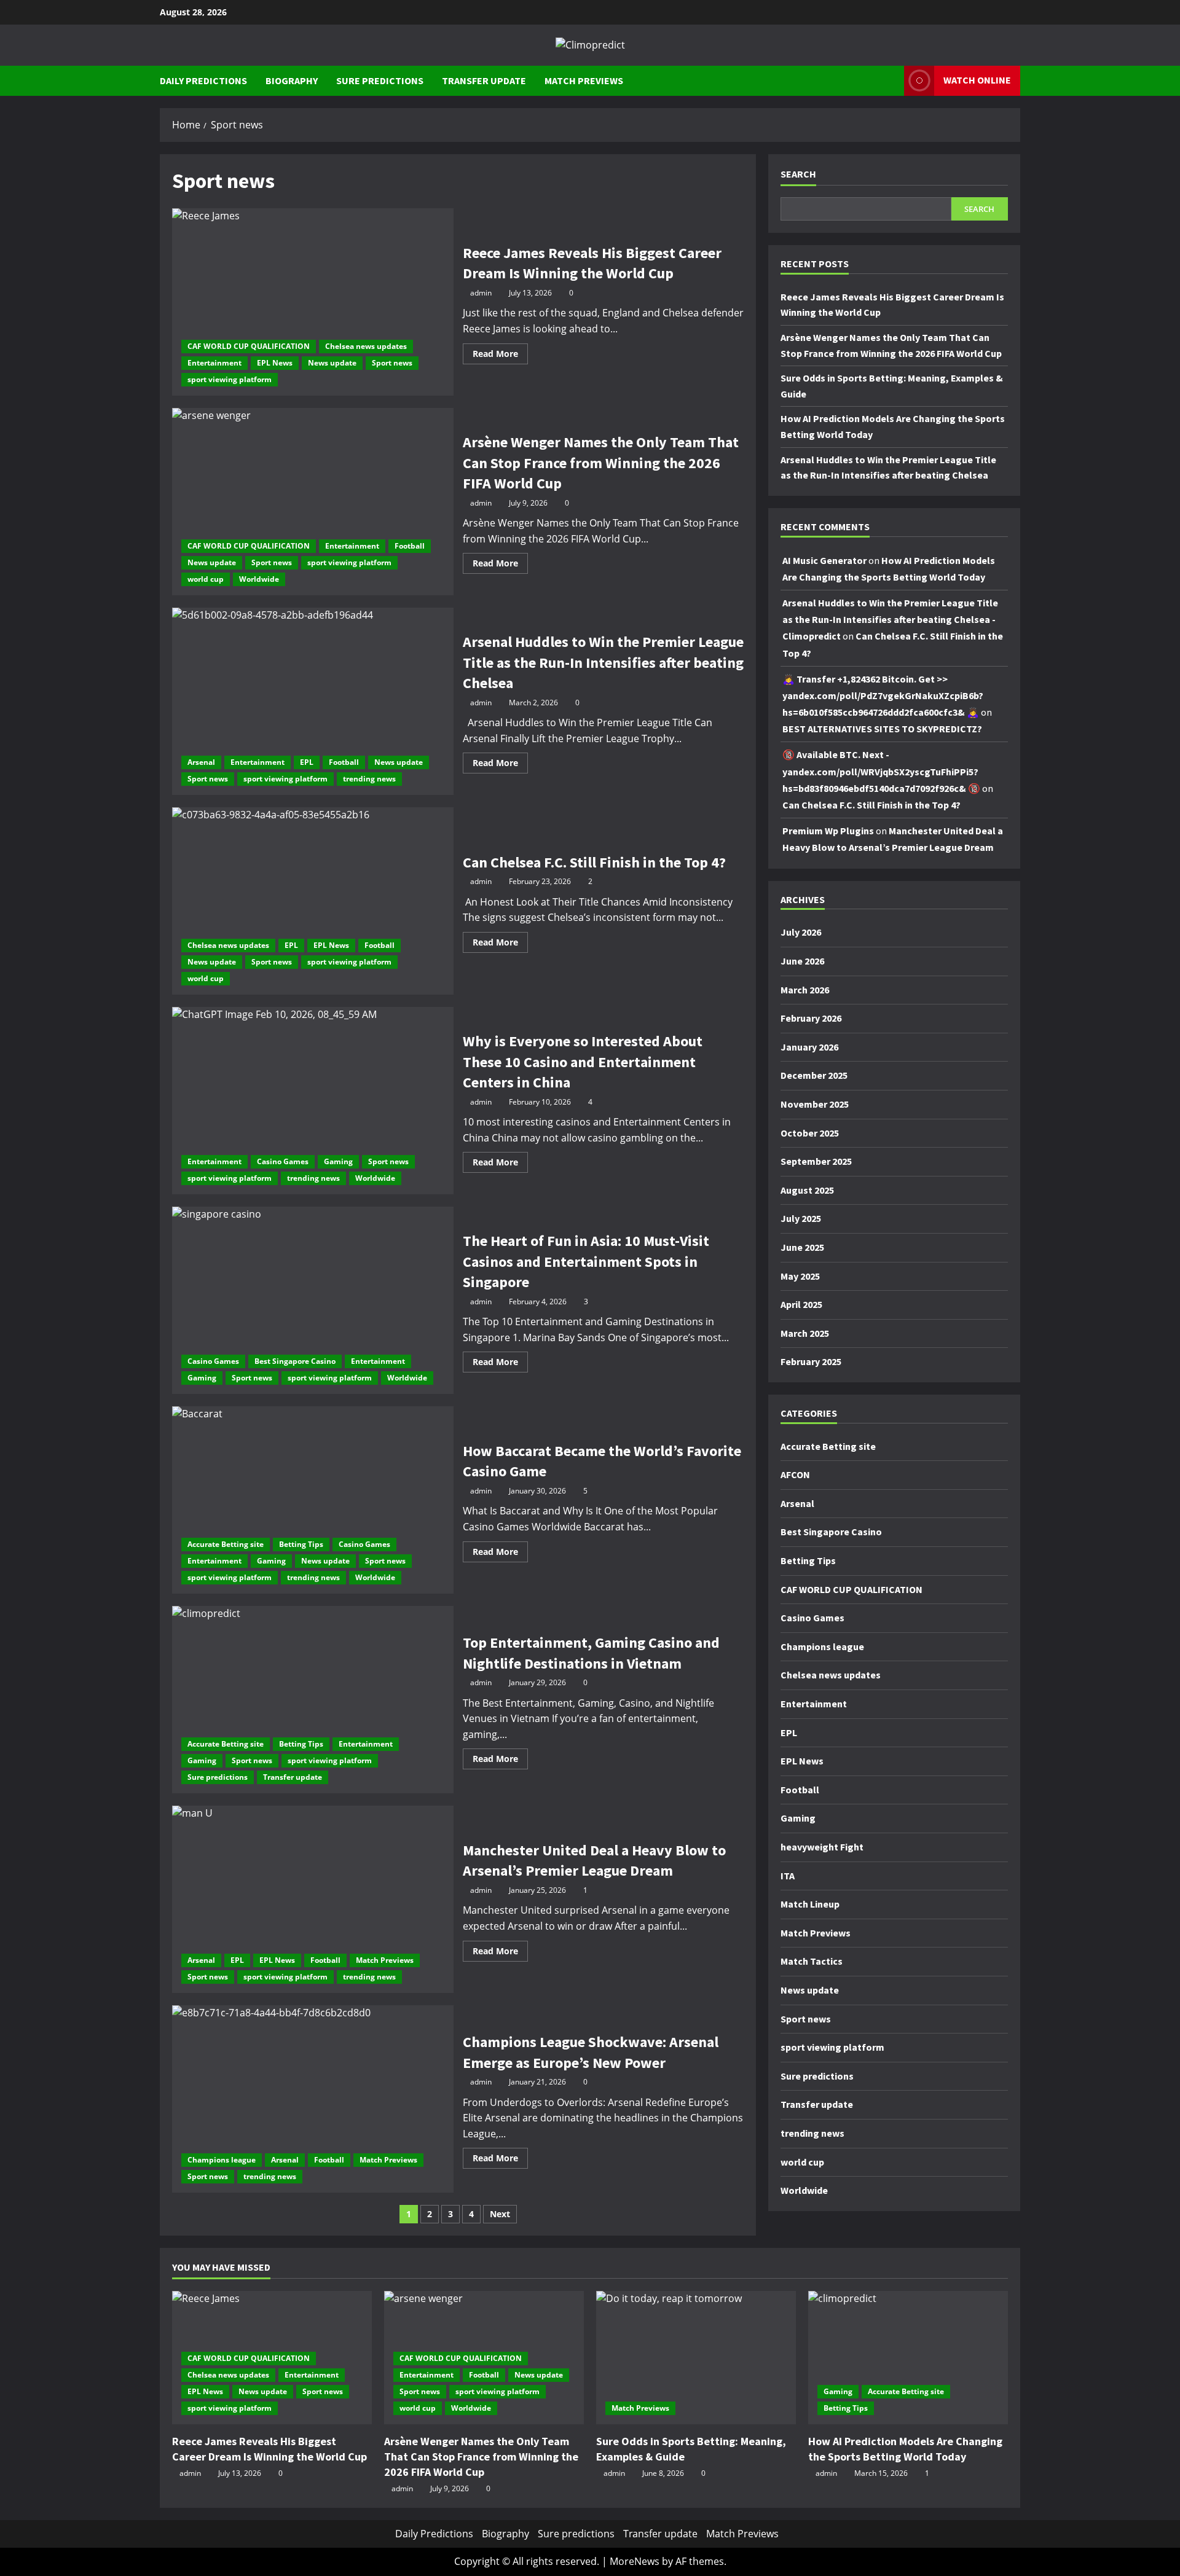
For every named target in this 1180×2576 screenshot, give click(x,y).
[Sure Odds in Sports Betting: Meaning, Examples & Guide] (696, 2358)
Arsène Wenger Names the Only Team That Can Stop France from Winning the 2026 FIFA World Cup (313, 502)
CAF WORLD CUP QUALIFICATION (249, 346)
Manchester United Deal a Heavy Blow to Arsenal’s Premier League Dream (313, 1899)
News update (332, 363)
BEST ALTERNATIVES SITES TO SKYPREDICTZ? (882, 729)
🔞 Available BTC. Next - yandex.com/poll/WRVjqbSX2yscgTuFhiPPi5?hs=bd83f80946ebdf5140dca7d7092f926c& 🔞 (881, 772)
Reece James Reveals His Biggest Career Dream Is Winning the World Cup (313, 302)
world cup (206, 579)
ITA (788, 1876)
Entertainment (214, 363)
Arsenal (201, 762)
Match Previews (584, 80)
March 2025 (805, 1333)
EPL (307, 762)
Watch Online (977, 80)
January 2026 (809, 1047)
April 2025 (801, 1305)
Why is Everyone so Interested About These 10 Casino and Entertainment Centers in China (313, 1101)
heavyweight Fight (822, 1847)
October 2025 (810, 1133)
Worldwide (259, 579)
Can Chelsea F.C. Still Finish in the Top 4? (313, 901)
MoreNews (635, 2561)
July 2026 (801, 933)
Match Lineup (810, 1905)
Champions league (222, 2160)
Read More (500, 356)
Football (410, 546)
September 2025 (816, 1162)
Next (500, 2214)
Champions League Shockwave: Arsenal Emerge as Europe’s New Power (313, 2099)
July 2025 (801, 1219)
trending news (369, 779)
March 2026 (805, 990)
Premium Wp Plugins (828, 831)
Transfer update (484, 80)
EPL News (275, 363)
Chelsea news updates (366, 346)
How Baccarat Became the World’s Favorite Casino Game (313, 1500)
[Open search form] (891, 81)
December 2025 (814, 1076)
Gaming (338, 1161)
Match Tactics (812, 1962)
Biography (292, 80)
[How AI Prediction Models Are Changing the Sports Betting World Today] (908, 2358)
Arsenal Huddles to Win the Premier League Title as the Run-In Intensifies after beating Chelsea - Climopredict (890, 619)
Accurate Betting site (226, 1544)
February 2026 (811, 1019)
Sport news (392, 363)
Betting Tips (301, 1544)
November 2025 (815, 1104)
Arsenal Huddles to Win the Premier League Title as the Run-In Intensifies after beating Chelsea (313, 701)
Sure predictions (380, 80)
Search (798, 174)
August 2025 (807, 1190)
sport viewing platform (230, 379)
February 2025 (811, 1362)
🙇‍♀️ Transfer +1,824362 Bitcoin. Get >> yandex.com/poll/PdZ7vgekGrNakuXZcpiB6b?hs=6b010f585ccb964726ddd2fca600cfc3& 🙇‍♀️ (883, 695)
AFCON (795, 1475)
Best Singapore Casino (295, 1361)
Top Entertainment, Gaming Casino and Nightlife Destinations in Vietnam (313, 1700)
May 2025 (800, 1276)
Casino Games (283, 1161)
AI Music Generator (824, 560)
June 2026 (802, 961)
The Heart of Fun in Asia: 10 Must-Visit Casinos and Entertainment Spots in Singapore (313, 1300)
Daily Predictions (203, 80)
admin (481, 293)
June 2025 (802, 1247)
